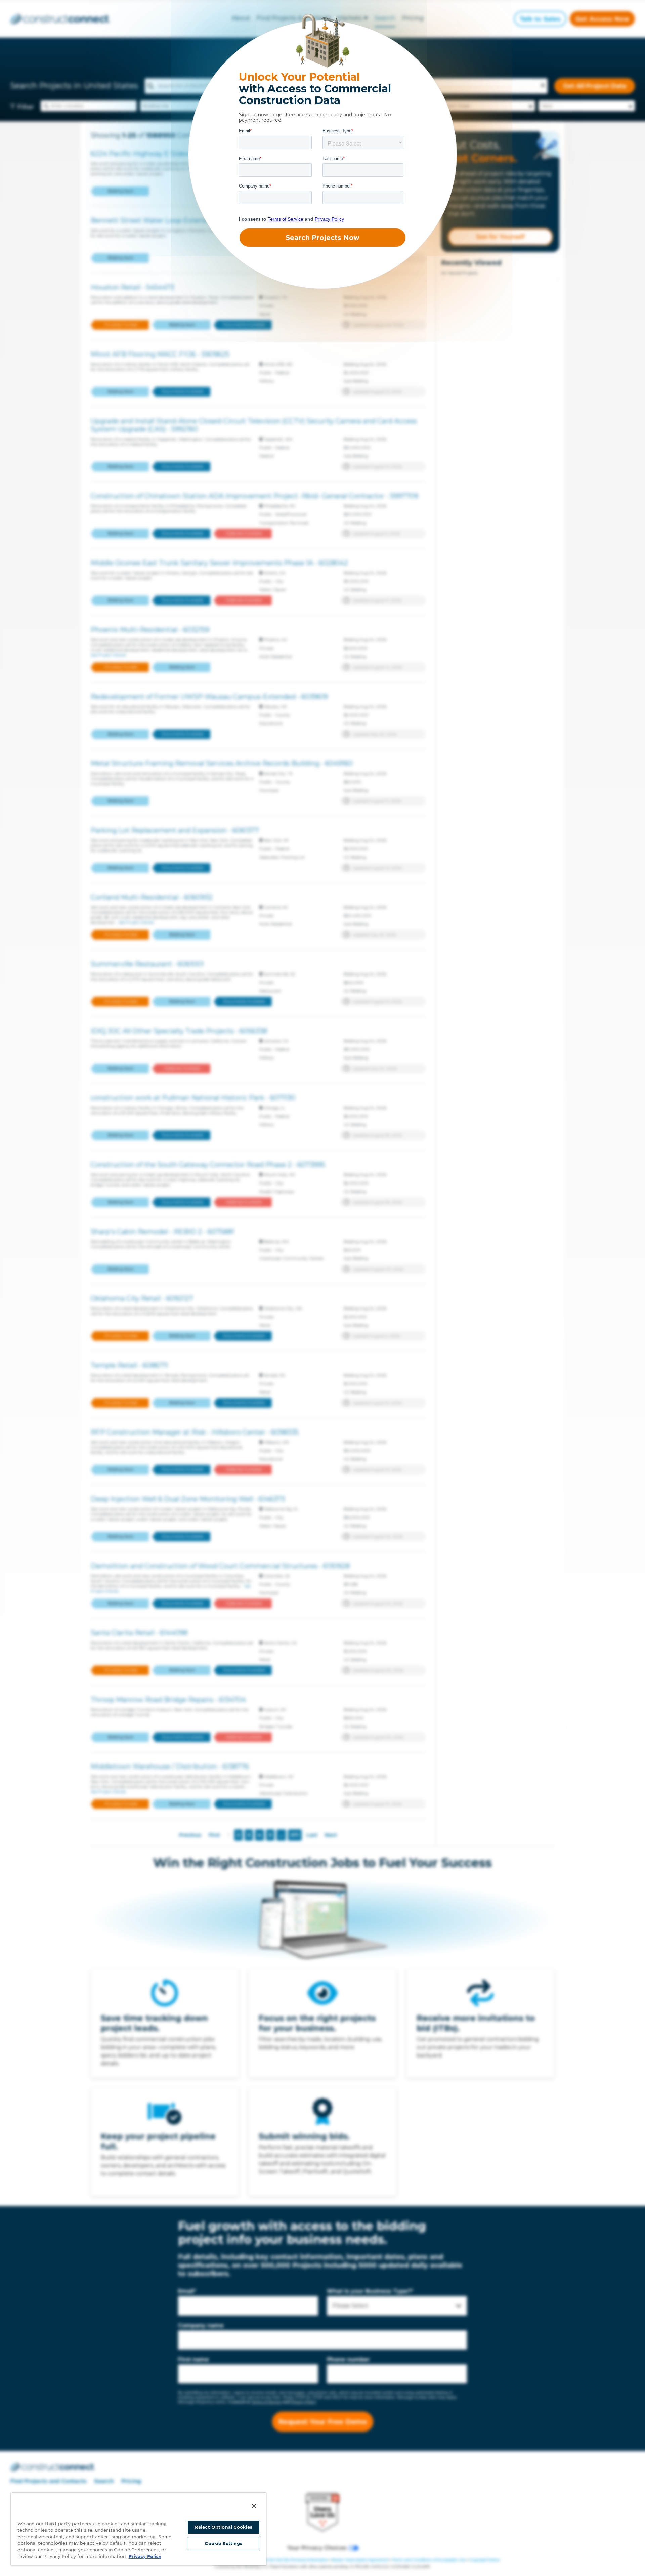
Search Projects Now (322, 238)
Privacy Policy (145, 2556)
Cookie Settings (223, 2544)
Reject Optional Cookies (224, 2527)
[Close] (254, 2506)
